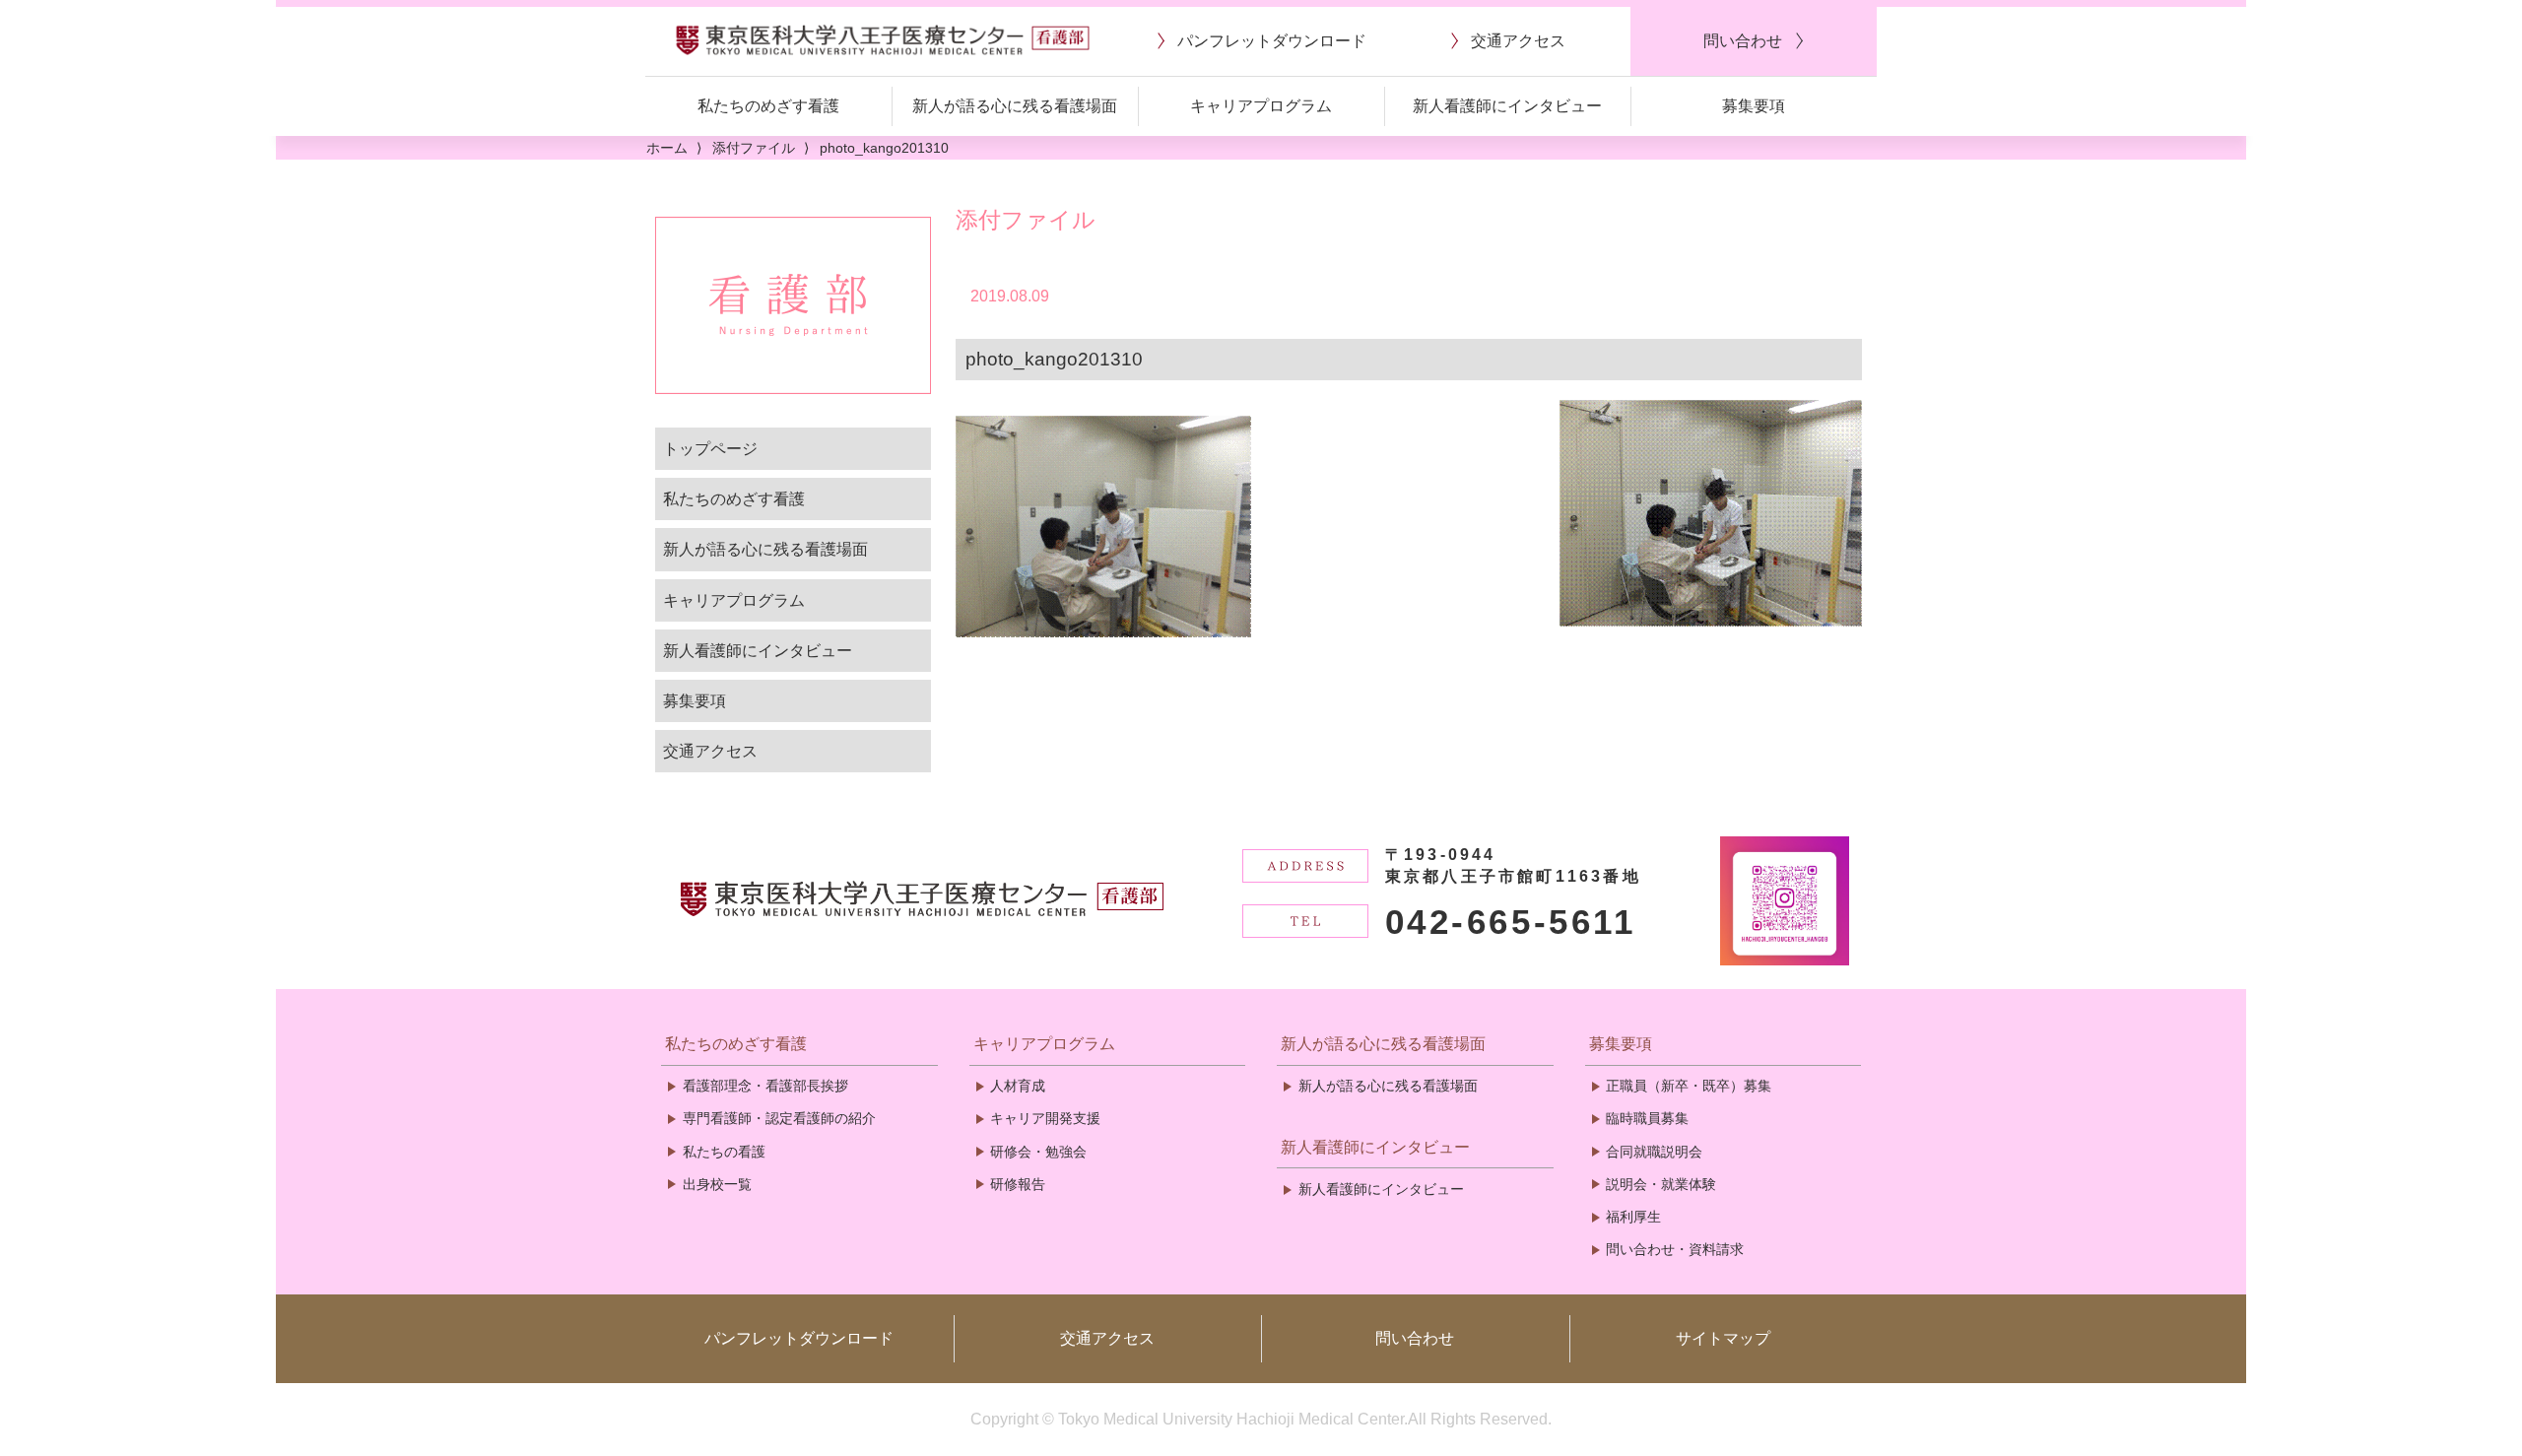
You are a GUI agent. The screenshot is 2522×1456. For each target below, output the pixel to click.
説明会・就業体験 (1661, 1184)
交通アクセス (710, 751)
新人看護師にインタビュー (758, 651)
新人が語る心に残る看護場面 (765, 549)
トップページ (710, 449)
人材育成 (1018, 1086)
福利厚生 (1633, 1217)
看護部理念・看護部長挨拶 (765, 1086)
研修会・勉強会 (1038, 1152)
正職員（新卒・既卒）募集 (1689, 1086)
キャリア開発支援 (1045, 1118)
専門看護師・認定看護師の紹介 (779, 1118)
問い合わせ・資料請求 (1675, 1249)
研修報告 (1018, 1184)
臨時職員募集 (1647, 1118)
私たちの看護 (724, 1152)
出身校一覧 (717, 1184)
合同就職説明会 (1654, 1152)
